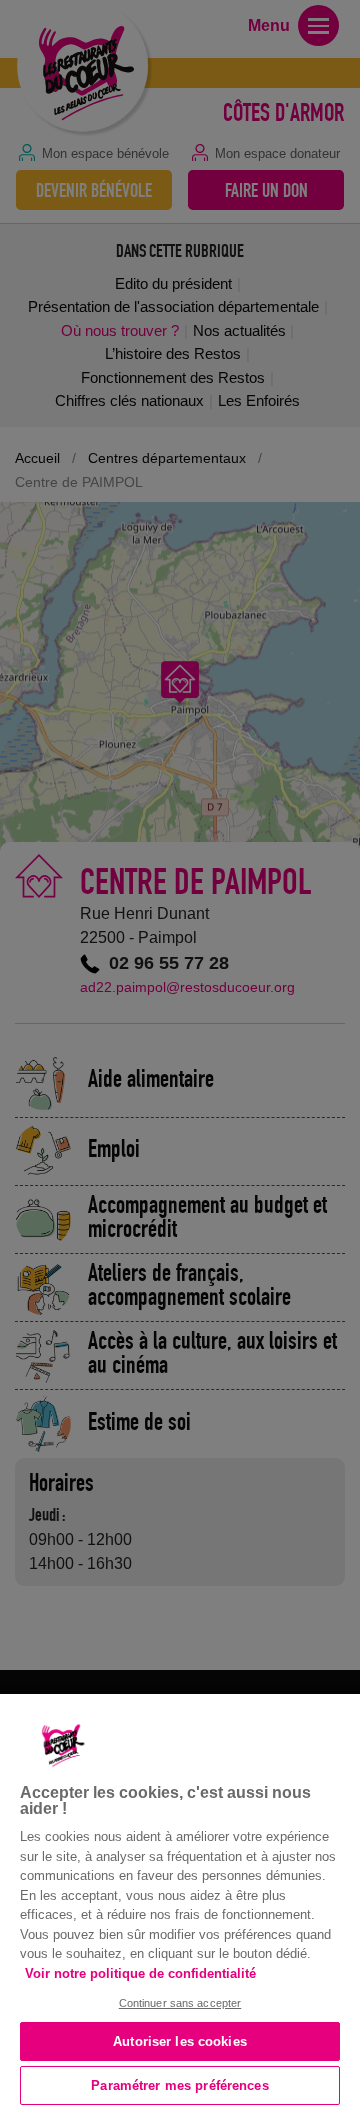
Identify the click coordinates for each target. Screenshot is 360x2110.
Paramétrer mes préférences (179, 2085)
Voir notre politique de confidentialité (140, 1973)
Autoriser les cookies (180, 2041)
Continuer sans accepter (180, 2003)
